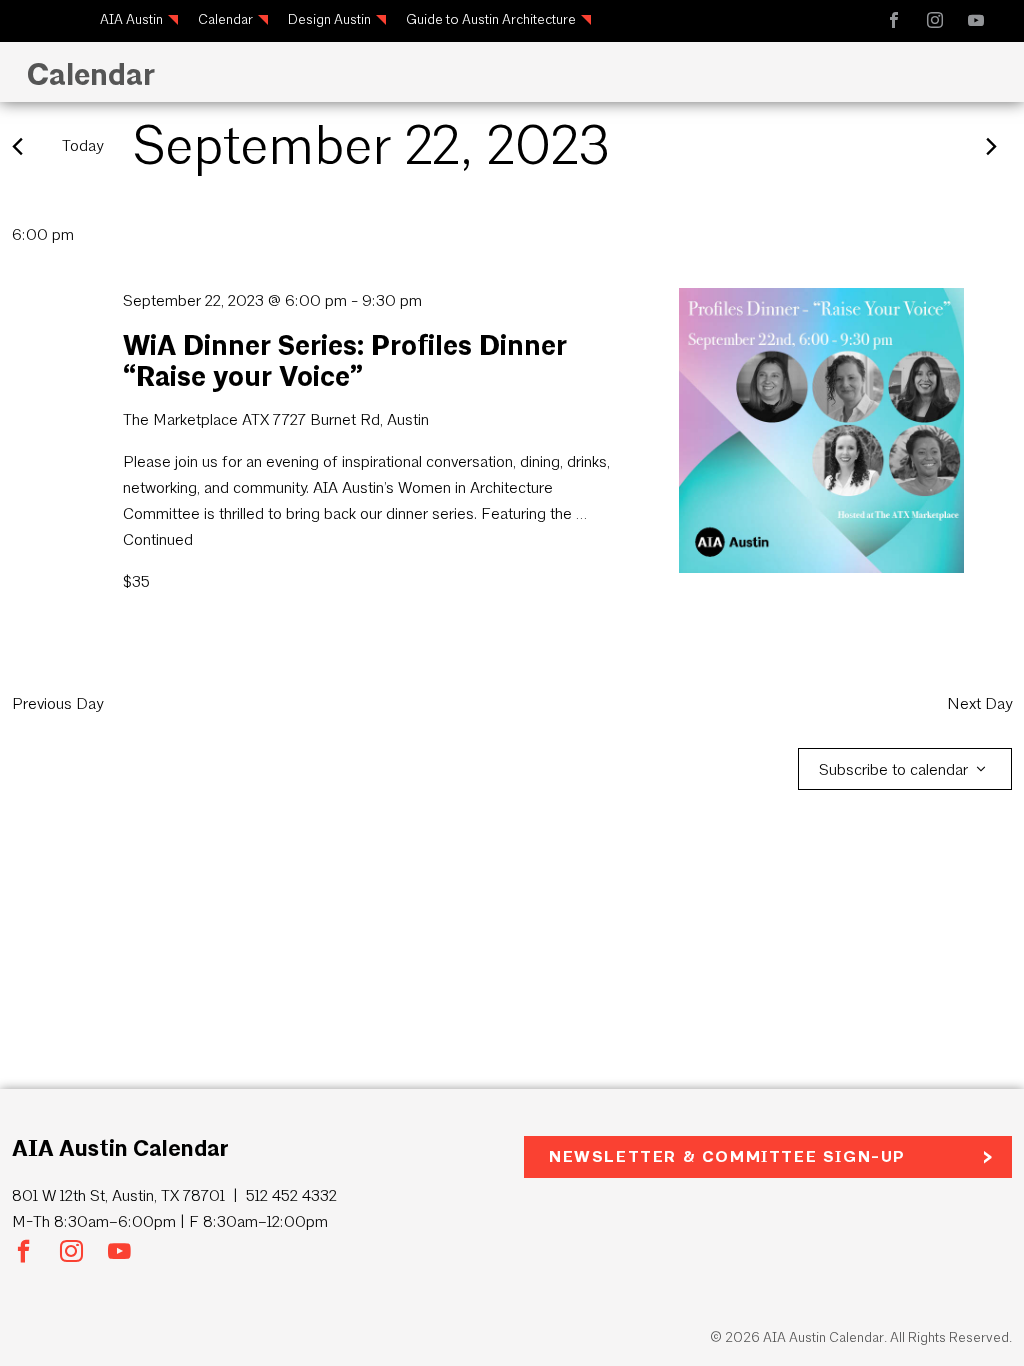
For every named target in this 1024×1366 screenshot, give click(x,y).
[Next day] (991, 146)
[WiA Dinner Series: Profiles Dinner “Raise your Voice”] (821, 430)
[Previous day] (17, 146)
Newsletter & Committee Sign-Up (727, 1156)
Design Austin (329, 19)
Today (82, 145)
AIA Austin (131, 19)
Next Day (979, 703)
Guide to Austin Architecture (491, 19)
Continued (158, 539)
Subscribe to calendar (893, 769)
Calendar (225, 19)
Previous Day (57, 703)
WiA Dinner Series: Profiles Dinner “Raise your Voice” (345, 360)
